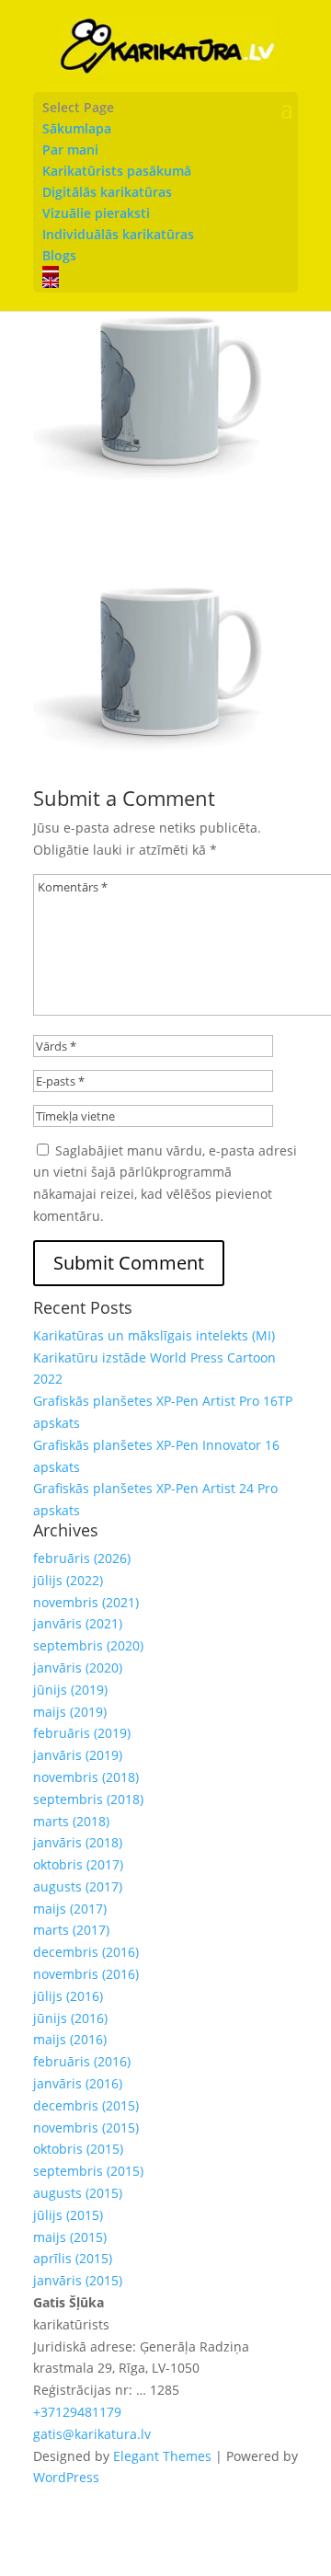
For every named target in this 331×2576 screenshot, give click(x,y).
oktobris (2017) (78, 1864)
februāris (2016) (82, 2061)
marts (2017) (71, 1930)
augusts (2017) (78, 1886)
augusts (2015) (78, 2193)
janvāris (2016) (78, 2083)
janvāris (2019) (78, 1755)
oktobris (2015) (78, 2149)
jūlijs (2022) (68, 1580)
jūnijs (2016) (70, 2018)
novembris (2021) (86, 1602)
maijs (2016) (70, 2039)
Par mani (70, 149)
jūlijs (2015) (68, 2215)
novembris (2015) (86, 2127)
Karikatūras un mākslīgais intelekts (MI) (154, 1335)
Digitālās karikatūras (107, 192)
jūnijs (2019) (70, 1690)
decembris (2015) (86, 2105)
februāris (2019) (82, 1733)
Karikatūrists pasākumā (117, 171)
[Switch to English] (165, 282)
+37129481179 (77, 2412)
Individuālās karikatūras (118, 234)
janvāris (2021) (78, 1623)
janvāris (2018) (78, 1842)
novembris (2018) (86, 1777)
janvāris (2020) (78, 1667)
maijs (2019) (70, 1712)
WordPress (66, 2477)
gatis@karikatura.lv (92, 2434)
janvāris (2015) (78, 2280)
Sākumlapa (77, 128)
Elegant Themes (162, 2456)
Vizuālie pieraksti (96, 213)
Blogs (59, 255)
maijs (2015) (70, 2237)
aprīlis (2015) (73, 2258)
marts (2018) (71, 1821)
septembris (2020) (88, 1645)
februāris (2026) (82, 1558)
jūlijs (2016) (68, 1996)
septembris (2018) (88, 1799)
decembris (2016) (86, 1952)
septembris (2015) (88, 2171)
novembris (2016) (86, 1974)
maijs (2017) (70, 1909)
